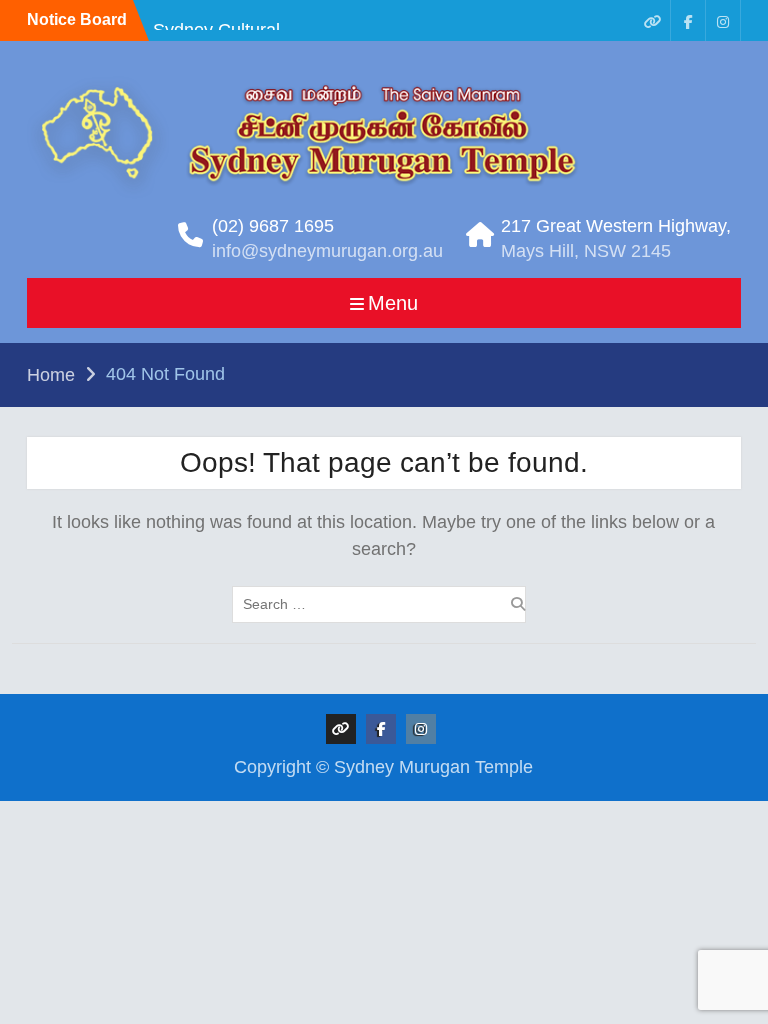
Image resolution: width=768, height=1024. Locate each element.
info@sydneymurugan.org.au (327, 251)
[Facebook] (688, 20)
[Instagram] (723, 20)
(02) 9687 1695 (273, 226)
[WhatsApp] (653, 20)
